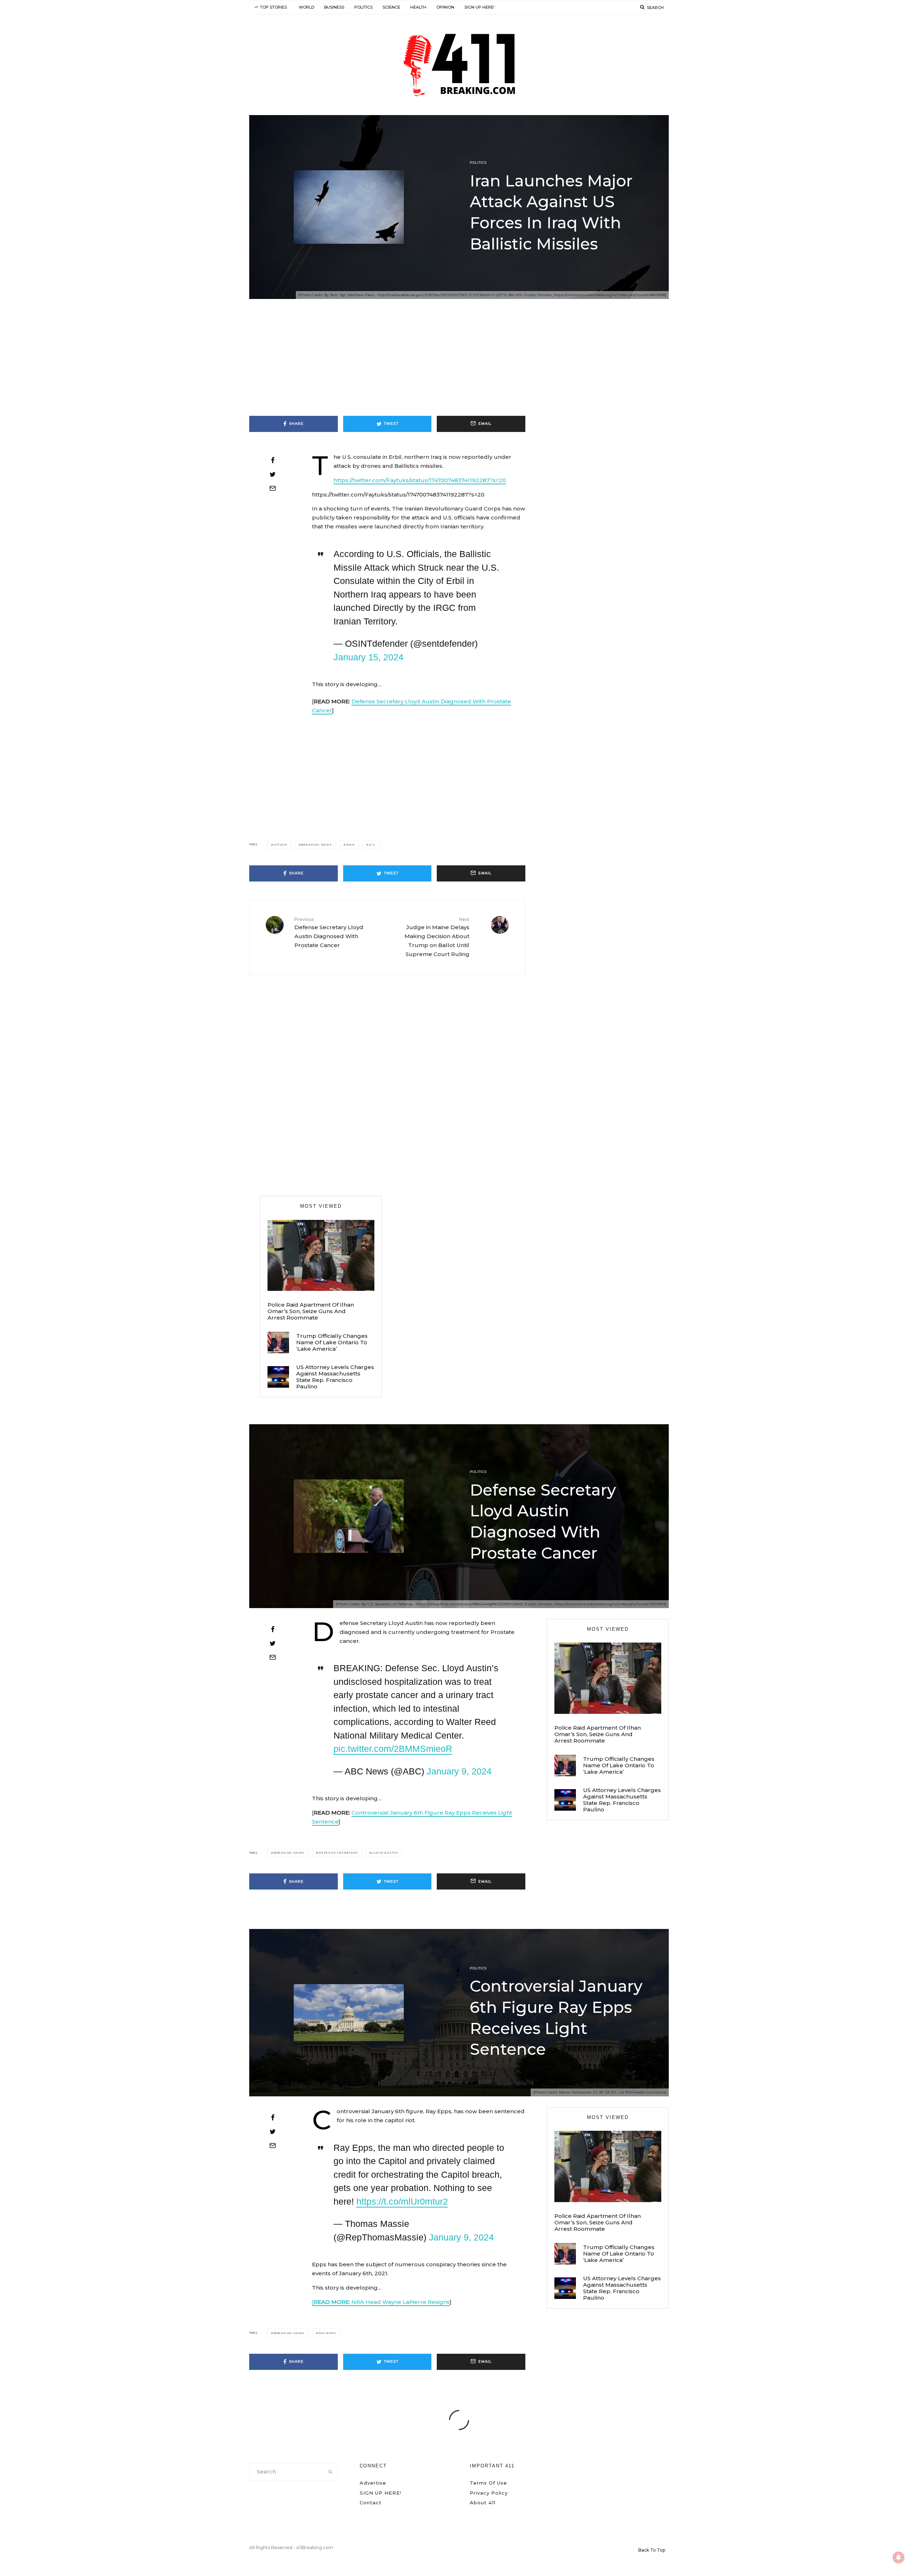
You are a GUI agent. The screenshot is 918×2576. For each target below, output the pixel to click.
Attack (280, 845)
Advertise (373, 2483)
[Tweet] (273, 474)
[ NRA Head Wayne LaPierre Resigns (381, 2302)
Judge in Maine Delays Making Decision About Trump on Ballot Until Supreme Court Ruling (437, 937)
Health (418, 7)
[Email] (273, 488)
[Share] (273, 460)
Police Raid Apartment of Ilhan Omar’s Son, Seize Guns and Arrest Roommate (311, 1311)
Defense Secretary (338, 1853)
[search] (330, 2472)
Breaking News (316, 845)
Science (391, 7)
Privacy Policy (489, 2493)
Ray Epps (327, 2333)
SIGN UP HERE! (479, 7)
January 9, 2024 (459, 1771)
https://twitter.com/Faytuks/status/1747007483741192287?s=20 (420, 480)
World (306, 7)
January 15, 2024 (368, 657)
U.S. (373, 845)
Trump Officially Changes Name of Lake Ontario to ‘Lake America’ (332, 1342)
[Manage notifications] (899, 2557)
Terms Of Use (488, 2483)
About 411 (483, 2503)
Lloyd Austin (385, 1853)
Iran (351, 845)
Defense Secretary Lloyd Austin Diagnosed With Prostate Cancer (329, 933)
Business (334, 7)
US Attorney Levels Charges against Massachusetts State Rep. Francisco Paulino (335, 1377)
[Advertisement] (459, 363)
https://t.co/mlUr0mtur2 (402, 2201)
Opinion (445, 7)
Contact (371, 2503)
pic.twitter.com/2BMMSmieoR (393, 1749)
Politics (363, 7)
